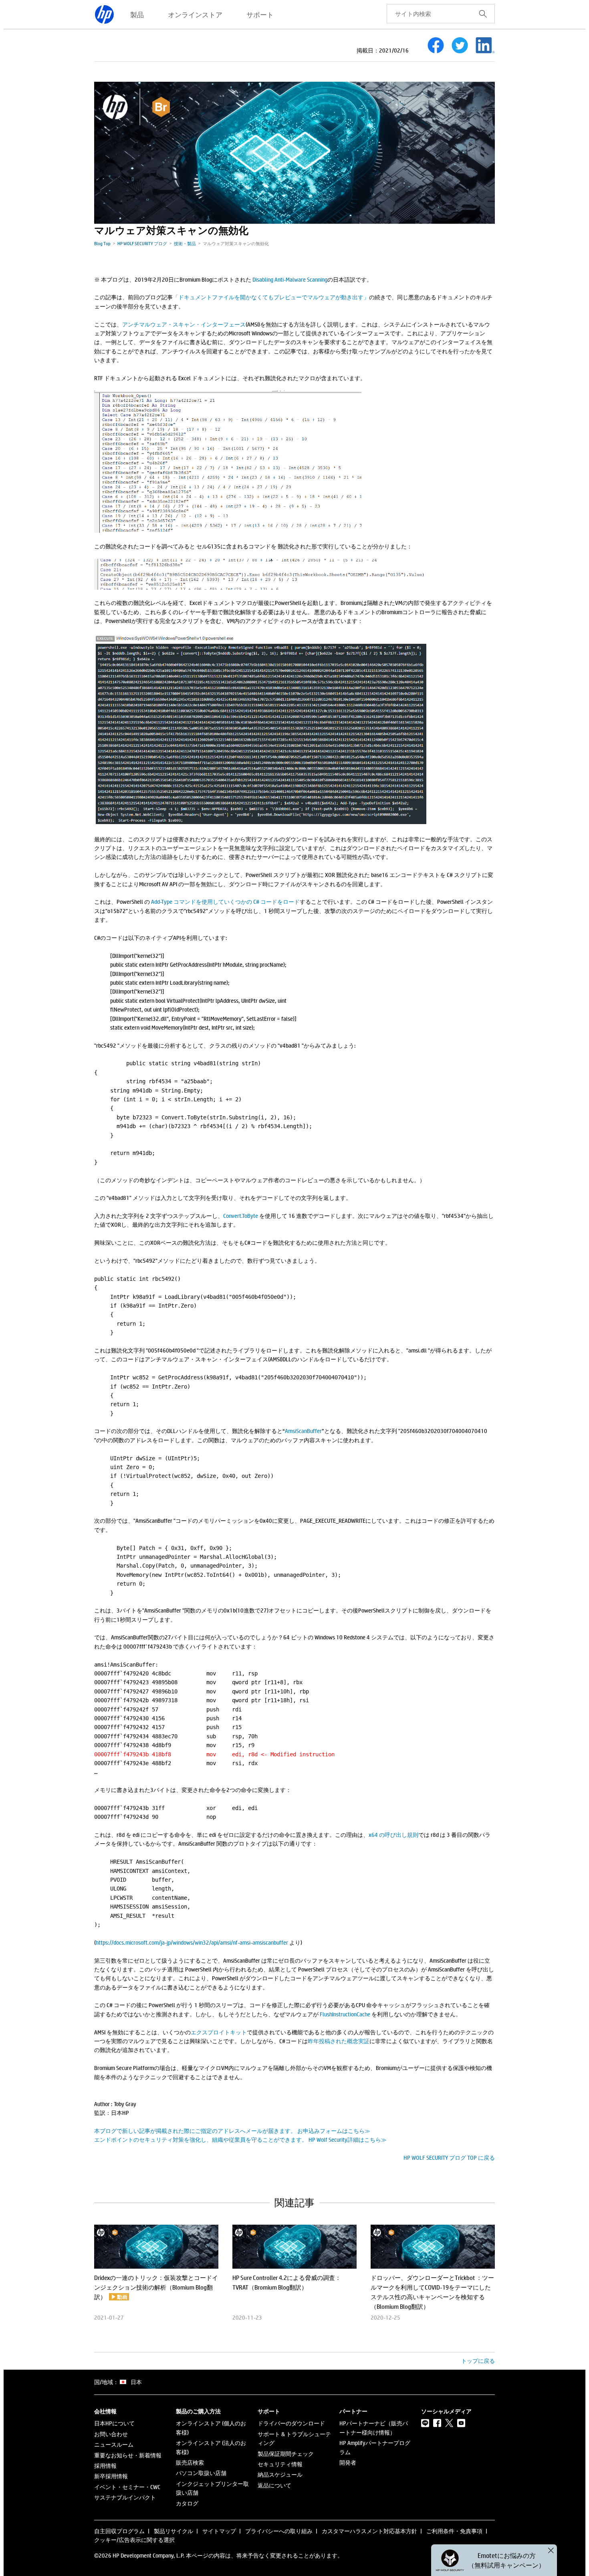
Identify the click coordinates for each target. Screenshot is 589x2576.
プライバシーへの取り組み (279, 2531)
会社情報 (105, 2411)
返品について (274, 2485)
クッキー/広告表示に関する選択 (134, 2540)
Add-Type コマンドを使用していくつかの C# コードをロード (225, 902)
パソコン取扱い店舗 (201, 2473)
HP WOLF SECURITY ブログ (142, 243)
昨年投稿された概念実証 (339, 2041)
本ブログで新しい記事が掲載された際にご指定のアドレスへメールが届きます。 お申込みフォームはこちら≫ (232, 2131)
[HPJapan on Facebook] (437, 2423)
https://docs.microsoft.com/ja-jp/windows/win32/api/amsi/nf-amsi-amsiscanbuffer (192, 1942)
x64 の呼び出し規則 (393, 1835)
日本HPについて (114, 2423)
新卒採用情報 (111, 2476)
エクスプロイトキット (219, 2032)
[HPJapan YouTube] (461, 2423)
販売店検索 (190, 2462)
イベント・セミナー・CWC (127, 2487)
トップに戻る (478, 2361)
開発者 (348, 2462)
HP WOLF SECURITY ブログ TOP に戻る (449, 2158)
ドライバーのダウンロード (291, 2423)
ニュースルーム (114, 2444)
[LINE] (425, 2423)
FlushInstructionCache (345, 2014)
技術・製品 (185, 243)
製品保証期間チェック (286, 2454)
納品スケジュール (280, 2474)
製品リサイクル (173, 2531)
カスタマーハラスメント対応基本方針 (369, 2531)
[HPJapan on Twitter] (449, 2423)
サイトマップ (219, 2531)
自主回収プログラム (119, 2531)
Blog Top (102, 243)
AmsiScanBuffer (303, 1431)
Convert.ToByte (241, 1216)
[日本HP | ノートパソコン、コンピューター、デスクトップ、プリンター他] (104, 14)
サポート (260, 14)
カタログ (187, 2503)
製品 (137, 14)
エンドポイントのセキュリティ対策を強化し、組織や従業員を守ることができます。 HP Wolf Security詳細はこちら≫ (240, 2140)
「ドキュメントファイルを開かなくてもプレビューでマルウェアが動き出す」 (271, 297)
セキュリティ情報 (280, 2464)
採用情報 (105, 2466)
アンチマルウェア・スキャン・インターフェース (184, 324)
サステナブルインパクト (125, 2497)
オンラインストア (195, 14)
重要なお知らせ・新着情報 (128, 2455)
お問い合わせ (111, 2434)
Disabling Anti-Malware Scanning (290, 279)
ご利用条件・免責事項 (454, 2531)
